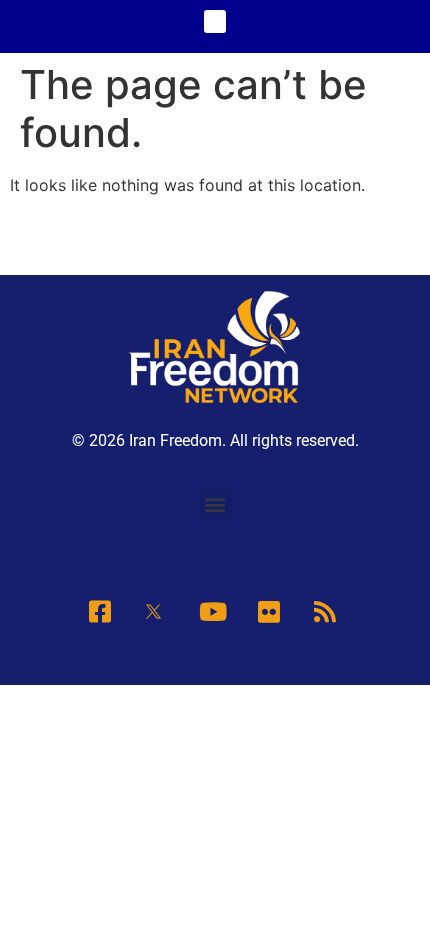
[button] (215, 21)
